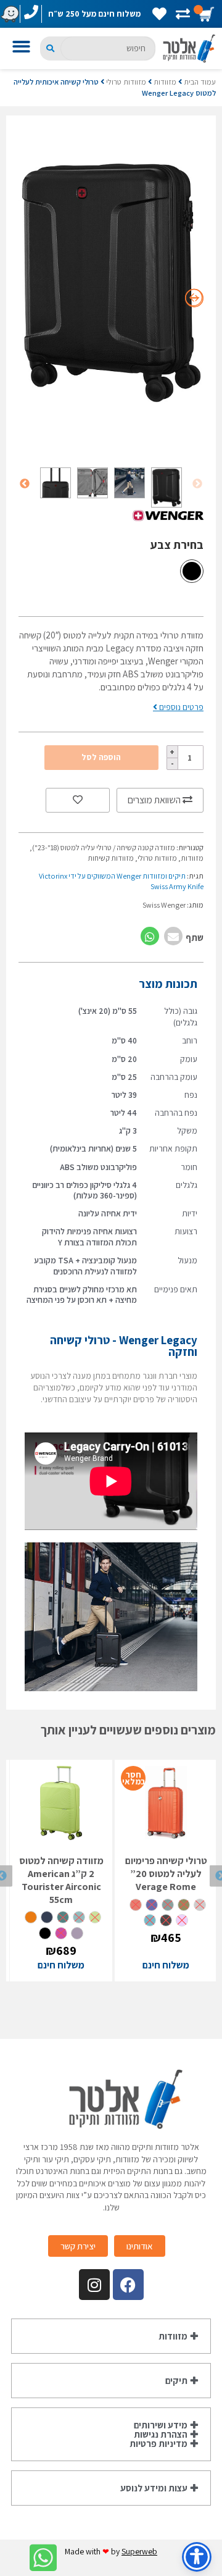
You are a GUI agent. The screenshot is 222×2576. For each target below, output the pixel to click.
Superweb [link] (139, 2551)
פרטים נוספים (180, 707)
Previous (197, 484)
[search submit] (50, 48)
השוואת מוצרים (155, 800)
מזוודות (165, 82)
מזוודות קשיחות (111, 858)
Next (25, 484)
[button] (23, 48)
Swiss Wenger (164, 905)
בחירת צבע (177, 545)
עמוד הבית (200, 82)
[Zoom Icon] (111, 282)
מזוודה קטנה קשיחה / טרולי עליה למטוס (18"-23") (104, 847)
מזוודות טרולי (126, 82)
